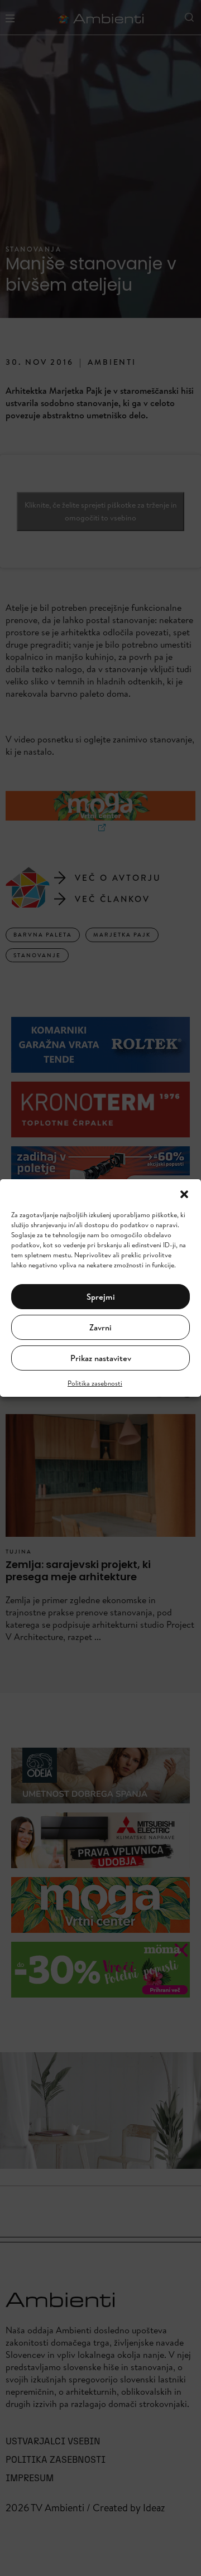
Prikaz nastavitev (101, 1358)
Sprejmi (101, 1297)
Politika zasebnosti (95, 1383)
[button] (184, 1193)
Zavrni (100, 1327)
